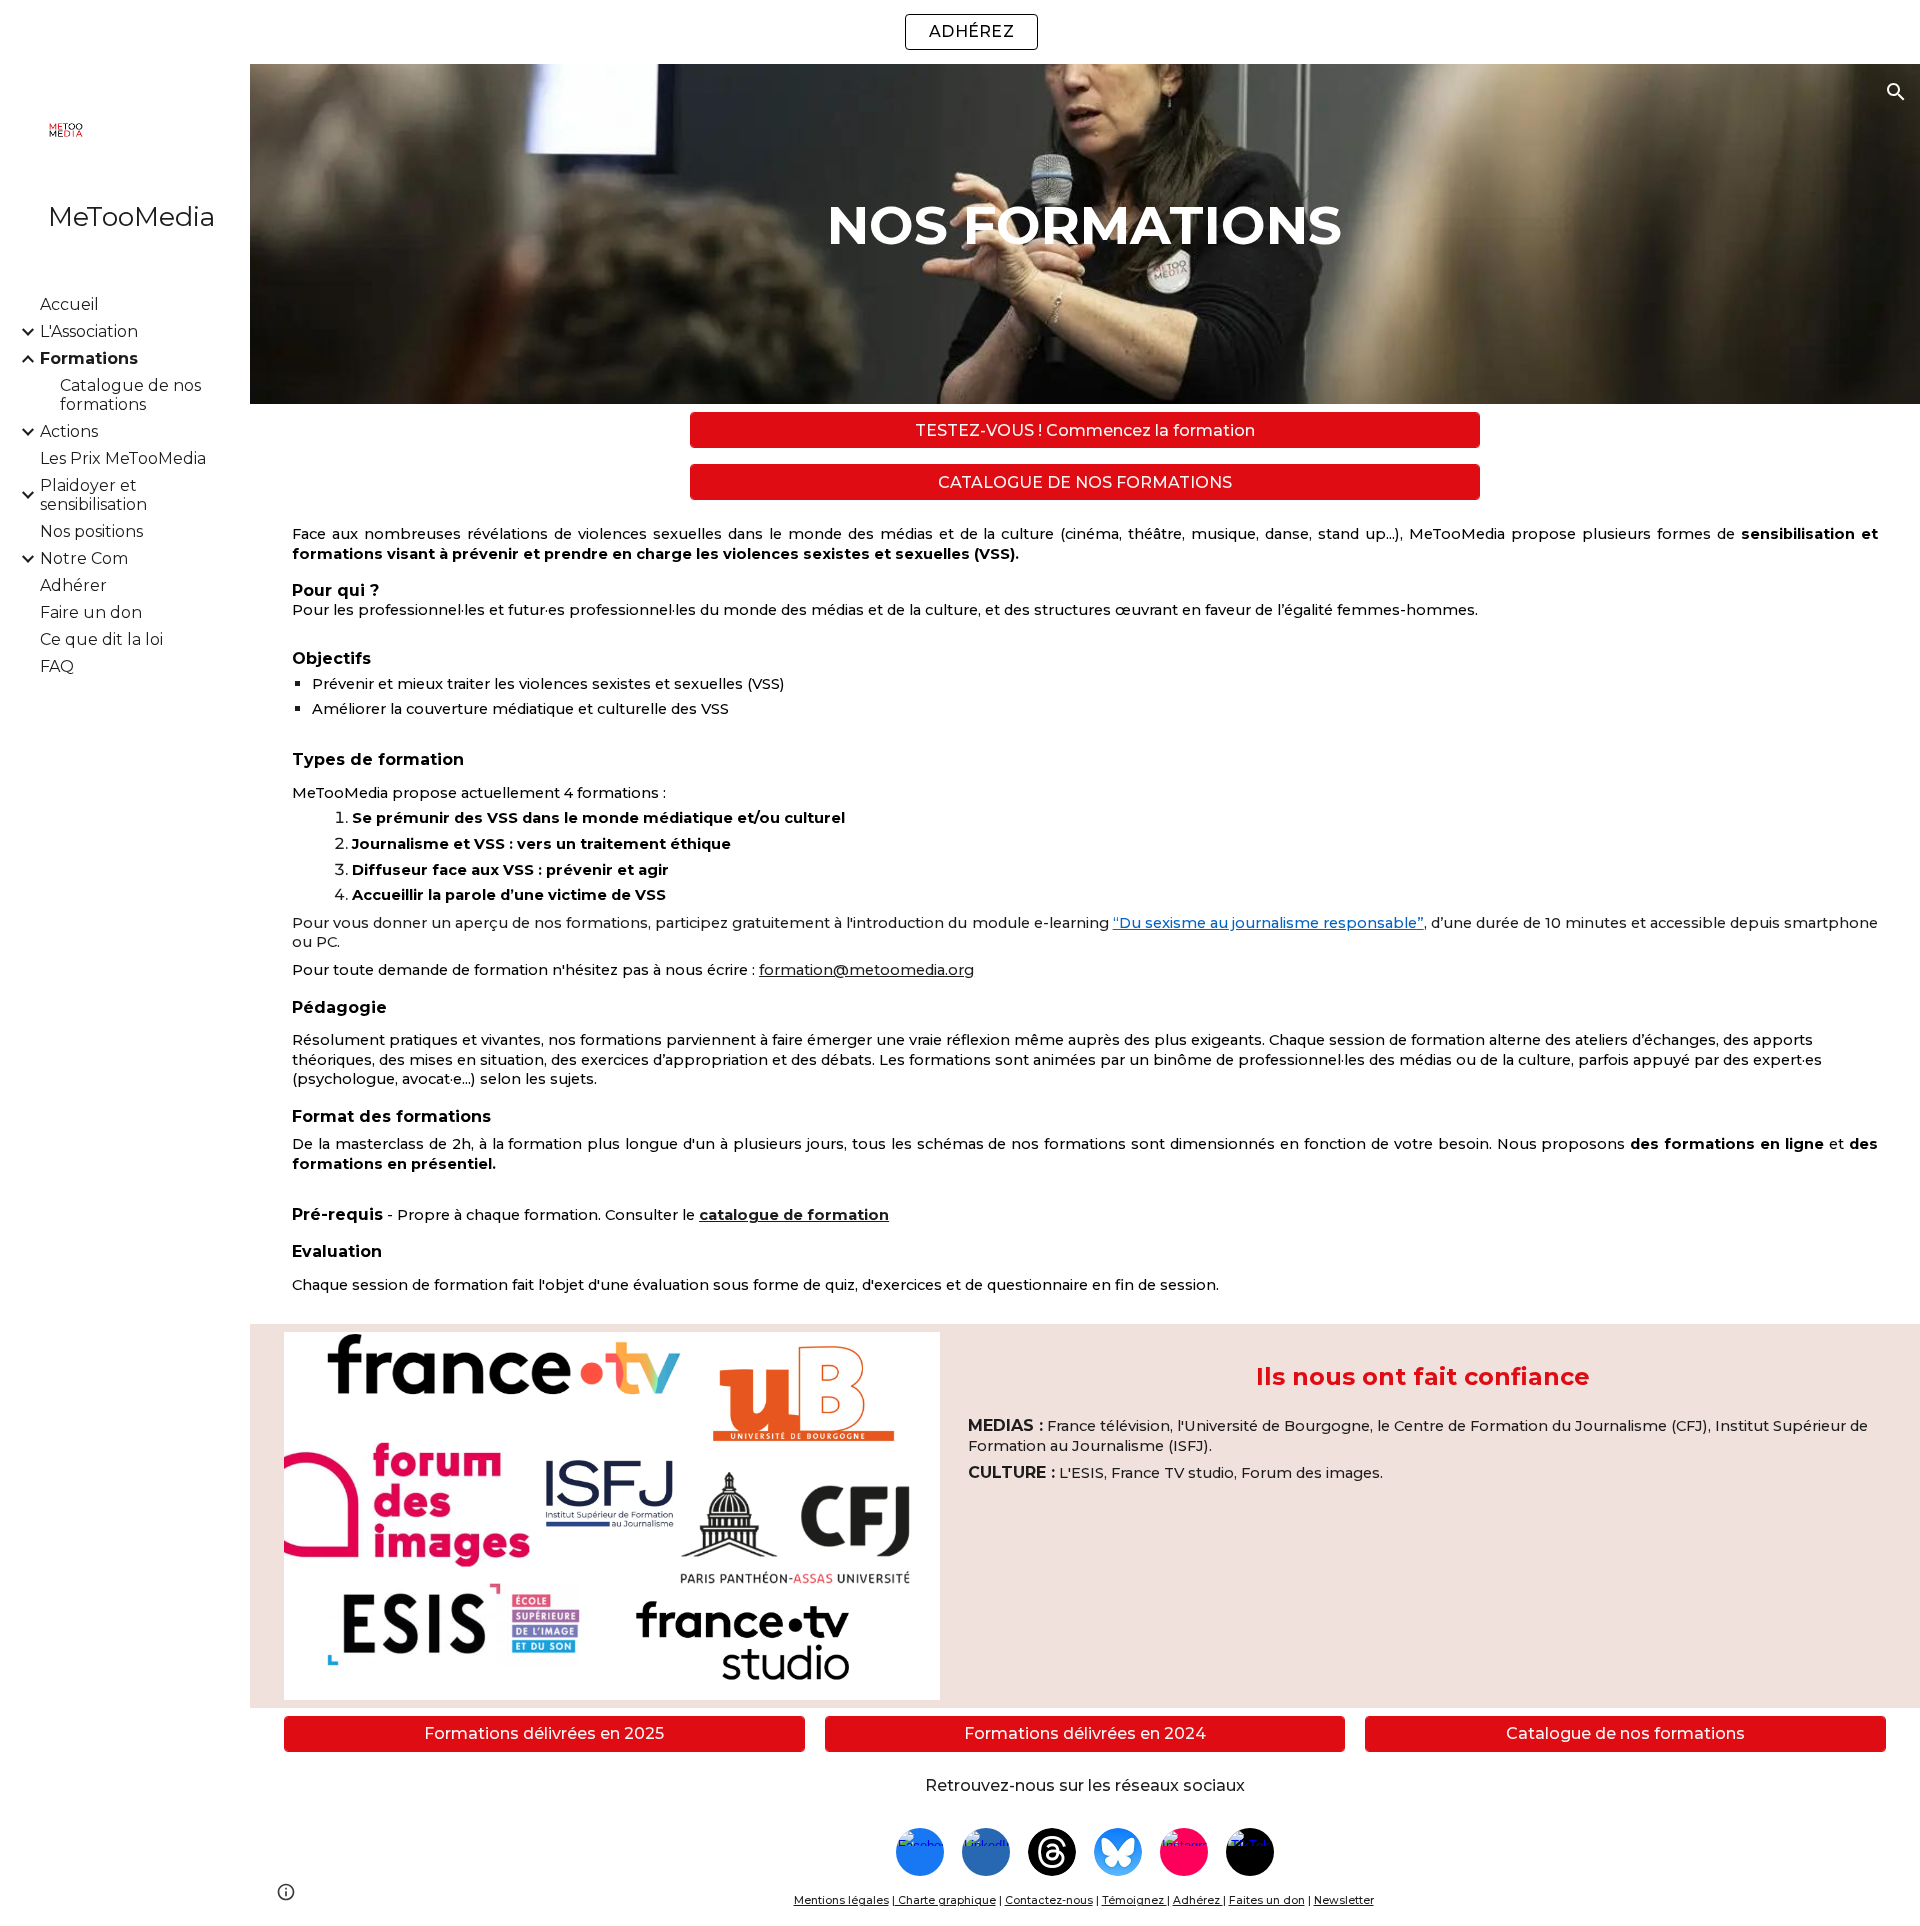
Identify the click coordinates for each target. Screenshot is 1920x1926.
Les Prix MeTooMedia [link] (123, 458)
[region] (960, 32)
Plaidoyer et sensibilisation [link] (93, 495)
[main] (1084, 234)
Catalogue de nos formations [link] (130, 395)
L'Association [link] (89, 331)
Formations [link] (89, 358)
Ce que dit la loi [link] (101, 639)
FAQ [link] (57, 666)
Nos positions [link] (91, 531)
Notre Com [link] (84, 558)
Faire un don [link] (91, 612)
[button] (1896, 92)
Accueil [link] (69, 304)
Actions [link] (69, 431)
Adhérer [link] (73, 585)
